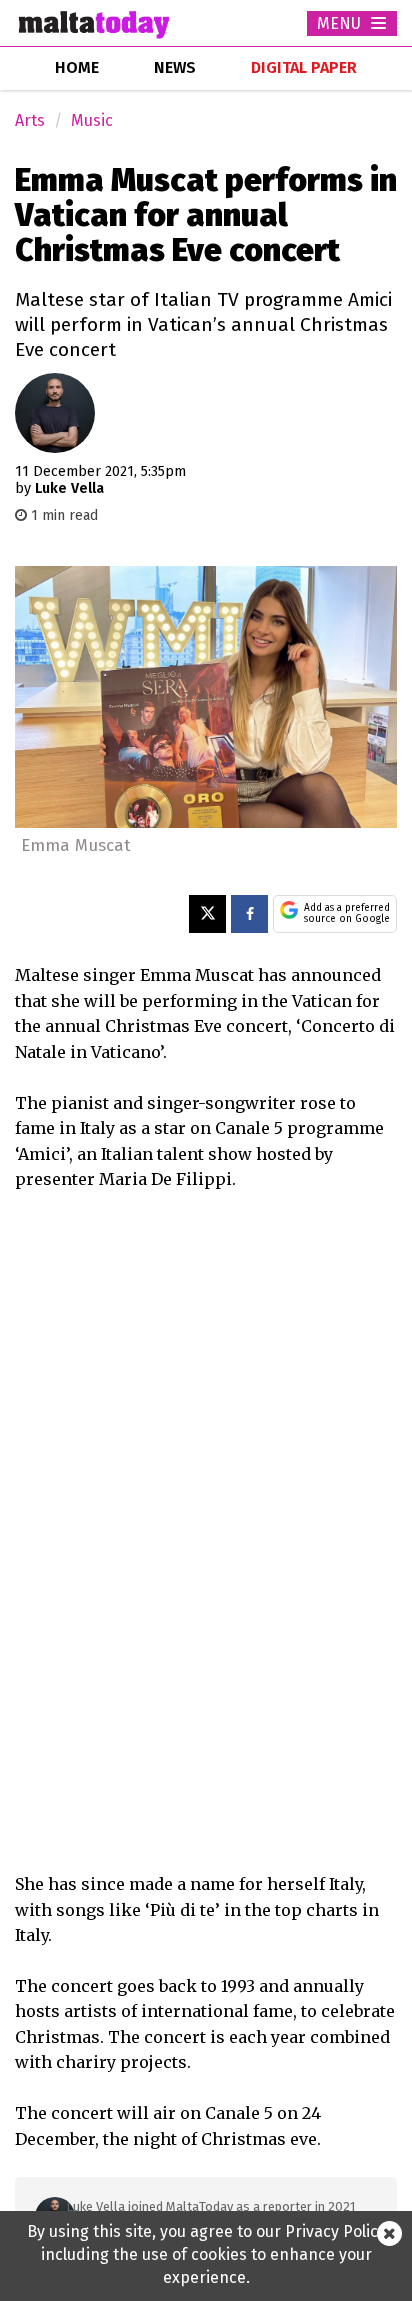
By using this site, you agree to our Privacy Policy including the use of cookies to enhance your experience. (206, 2254)
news (175, 67)
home (77, 67)
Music (92, 120)
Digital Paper (304, 67)
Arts (30, 120)
